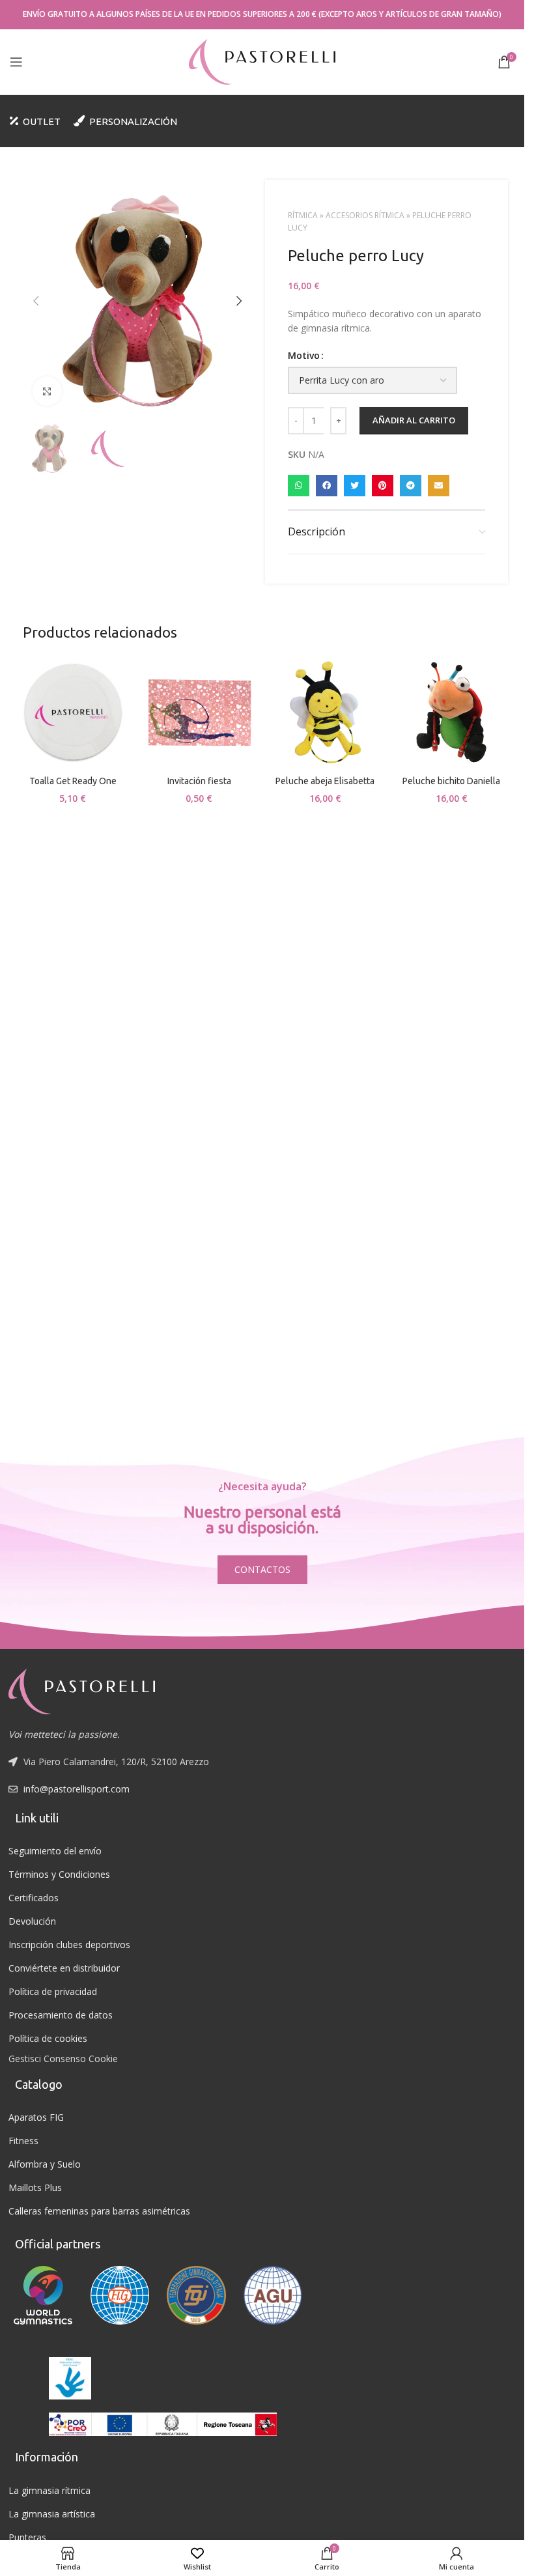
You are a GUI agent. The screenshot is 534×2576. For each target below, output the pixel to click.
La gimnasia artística (52, 2514)
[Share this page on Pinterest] (383, 486)
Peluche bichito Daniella (451, 781)
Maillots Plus (35, 2187)
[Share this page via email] (439, 486)
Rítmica (303, 215)
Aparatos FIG (36, 2117)
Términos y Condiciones (59, 1874)
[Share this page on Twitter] (355, 486)
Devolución (32, 1921)
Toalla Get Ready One (73, 781)
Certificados (34, 1898)
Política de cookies (48, 2038)
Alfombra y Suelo (45, 2164)
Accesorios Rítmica (365, 215)
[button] (36, 301)
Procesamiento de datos (61, 2015)
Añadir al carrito (414, 420)
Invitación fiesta (199, 781)
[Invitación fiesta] (199, 713)
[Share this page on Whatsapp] (299, 486)
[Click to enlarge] (47, 391)
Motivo (304, 355)
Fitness (23, 2141)
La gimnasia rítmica (49, 2490)
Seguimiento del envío (55, 1851)
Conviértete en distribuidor (64, 1968)
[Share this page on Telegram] (411, 486)
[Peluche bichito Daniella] (451, 713)
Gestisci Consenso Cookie (63, 2059)
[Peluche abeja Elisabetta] (326, 713)
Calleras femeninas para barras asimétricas (99, 2211)
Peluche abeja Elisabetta (325, 781)
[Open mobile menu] (16, 62)
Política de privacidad (53, 1991)
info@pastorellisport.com (77, 1789)
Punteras (27, 2537)
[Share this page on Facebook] (327, 486)
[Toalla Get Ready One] (73, 713)
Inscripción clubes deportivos (69, 1945)
